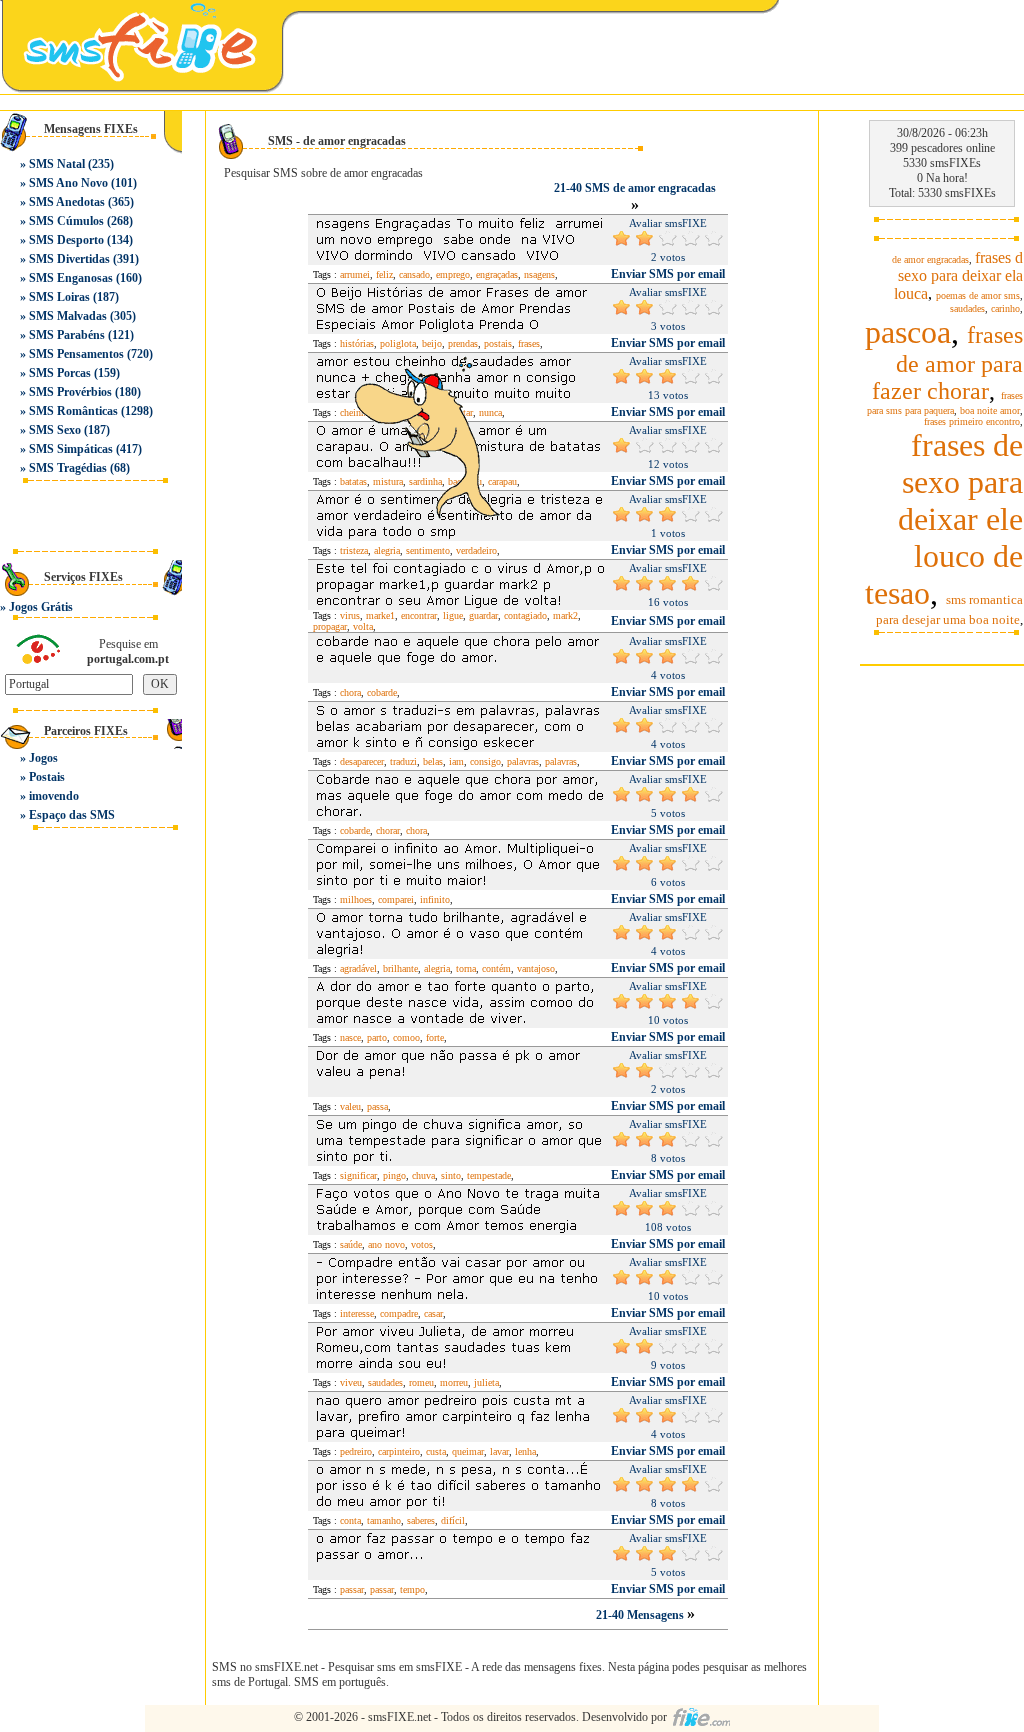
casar (433, 1313)
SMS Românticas (73, 411)
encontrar (419, 615)
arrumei (355, 274)
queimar (468, 1451)
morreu (454, 1382)
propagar (330, 626)
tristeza (354, 550)
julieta (486, 1382)
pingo (394, 1175)
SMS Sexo (55, 430)
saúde (351, 1244)
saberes (421, 1520)
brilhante (400, 968)
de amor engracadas (930, 259)
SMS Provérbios (70, 392)
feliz (384, 274)
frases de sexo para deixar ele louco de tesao (944, 519)
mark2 (565, 615)
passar (352, 1589)
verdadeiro (476, 550)
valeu (350, 1106)
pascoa (908, 332)
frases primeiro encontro (972, 421)
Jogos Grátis (41, 607)
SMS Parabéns (67, 335)
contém (496, 968)
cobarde (382, 692)
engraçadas (497, 274)
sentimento (428, 550)
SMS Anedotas (67, 202)
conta (350, 1520)
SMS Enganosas (71, 278)
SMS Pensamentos (76, 354)
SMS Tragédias (68, 468)
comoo (406, 1037)
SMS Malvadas (68, 316)
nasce (350, 1037)
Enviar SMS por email (668, 274)
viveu (351, 1382)
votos (422, 1244)
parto (377, 1037)
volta (363, 626)
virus (350, 615)
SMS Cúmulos (66, 221)
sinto (451, 1175)
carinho (1005, 308)
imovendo (54, 796)
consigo (485, 761)
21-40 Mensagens (641, 1615)
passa (377, 1106)
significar (358, 1175)
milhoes (356, 899)
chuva (423, 1175)
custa (436, 1451)
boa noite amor (990, 410)
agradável (358, 968)
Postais (47, 777)
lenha (525, 1451)
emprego (453, 274)
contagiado (525, 615)
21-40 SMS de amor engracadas (635, 188)
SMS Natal (57, 164)
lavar (499, 1451)
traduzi (403, 761)
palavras (523, 761)
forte (435, 1037)
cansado (414, 274)
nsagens (539, 274)
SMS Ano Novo (68, 183)
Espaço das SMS (72, 815)
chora (350, 692)
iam (456, 761)
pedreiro (356, 1451)
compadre (399, 1313)
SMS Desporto (66, 240)
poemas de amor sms (978, 295)
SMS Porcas (60, 373)
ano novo (386, 1244)
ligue (453, 615)
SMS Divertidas (69, 259)
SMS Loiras (59, 297)
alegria (387, 550)
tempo (412, 1589)
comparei (396, 899)
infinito (435, 899)
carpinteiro (399, 1451)
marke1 (380, 615)
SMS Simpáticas (71, 449)
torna (466, 968)
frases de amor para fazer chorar (947, 363)
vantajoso (536, 968)
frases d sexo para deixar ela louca (958, 275)
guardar (483, 615)
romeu (421, 1382)
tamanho (384, 1520)
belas (433, 761)
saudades (385, 1382)
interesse (357, 1313)
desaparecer (362, 761)
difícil (453, 1520)
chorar (388, 830)
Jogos (43, 758)
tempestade (489, 1175)
